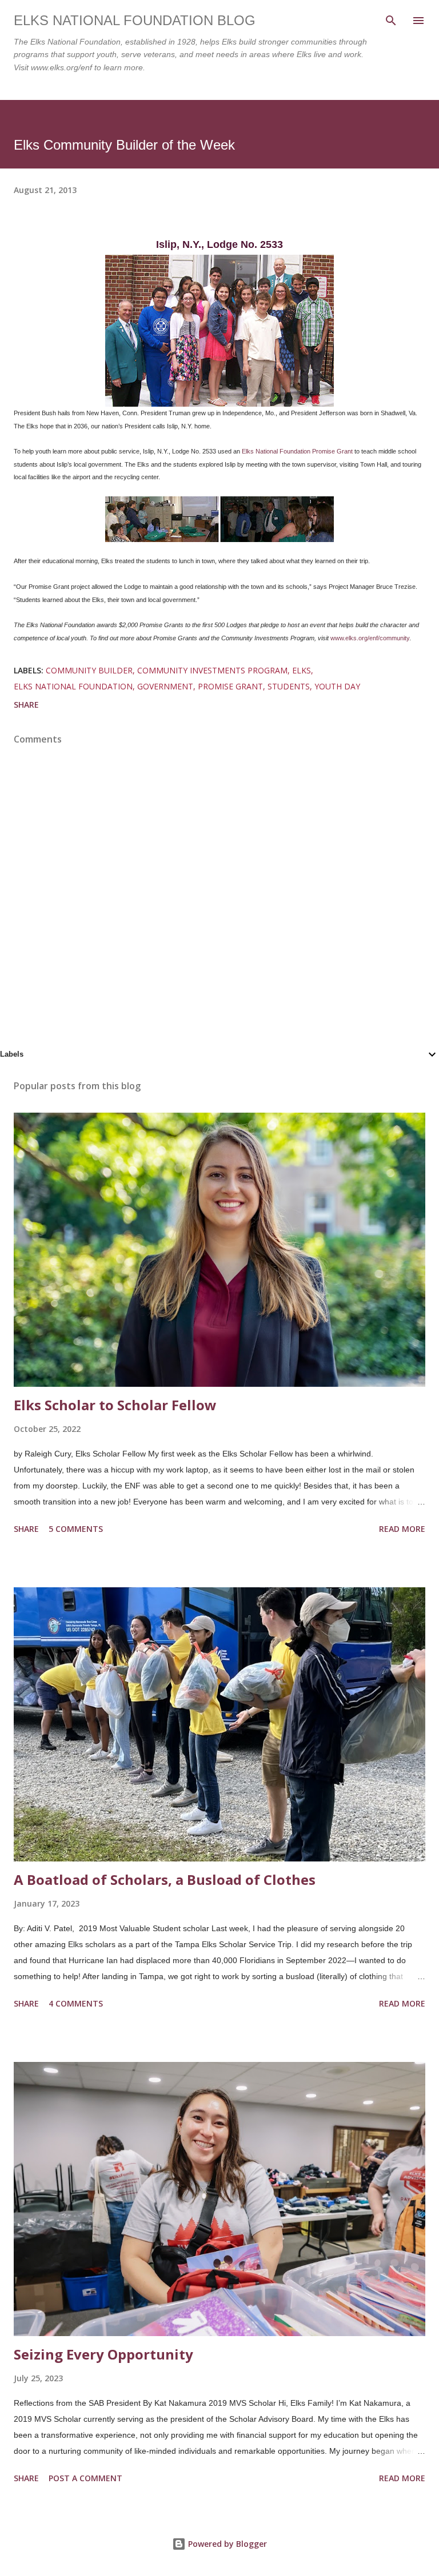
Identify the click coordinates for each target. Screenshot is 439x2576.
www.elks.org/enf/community (370, 638)
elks (302, 670)
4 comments (76, 2003)
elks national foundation (73, 686)
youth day (337, 686)
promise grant (230, 686)
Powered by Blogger (226, 2544)
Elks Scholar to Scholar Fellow (115, 1405)
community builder (89, 670)
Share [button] (26, 705)
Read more (402, 1529)
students (289, 686)
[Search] (391, 21)
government (165, 686)
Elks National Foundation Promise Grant (297, 451)
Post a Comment (85, 2478)
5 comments (76, 1529)
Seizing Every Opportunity (103, 2354)
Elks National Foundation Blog (135, 20)
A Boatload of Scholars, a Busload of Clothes (165, 1879)
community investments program (212, 670)
